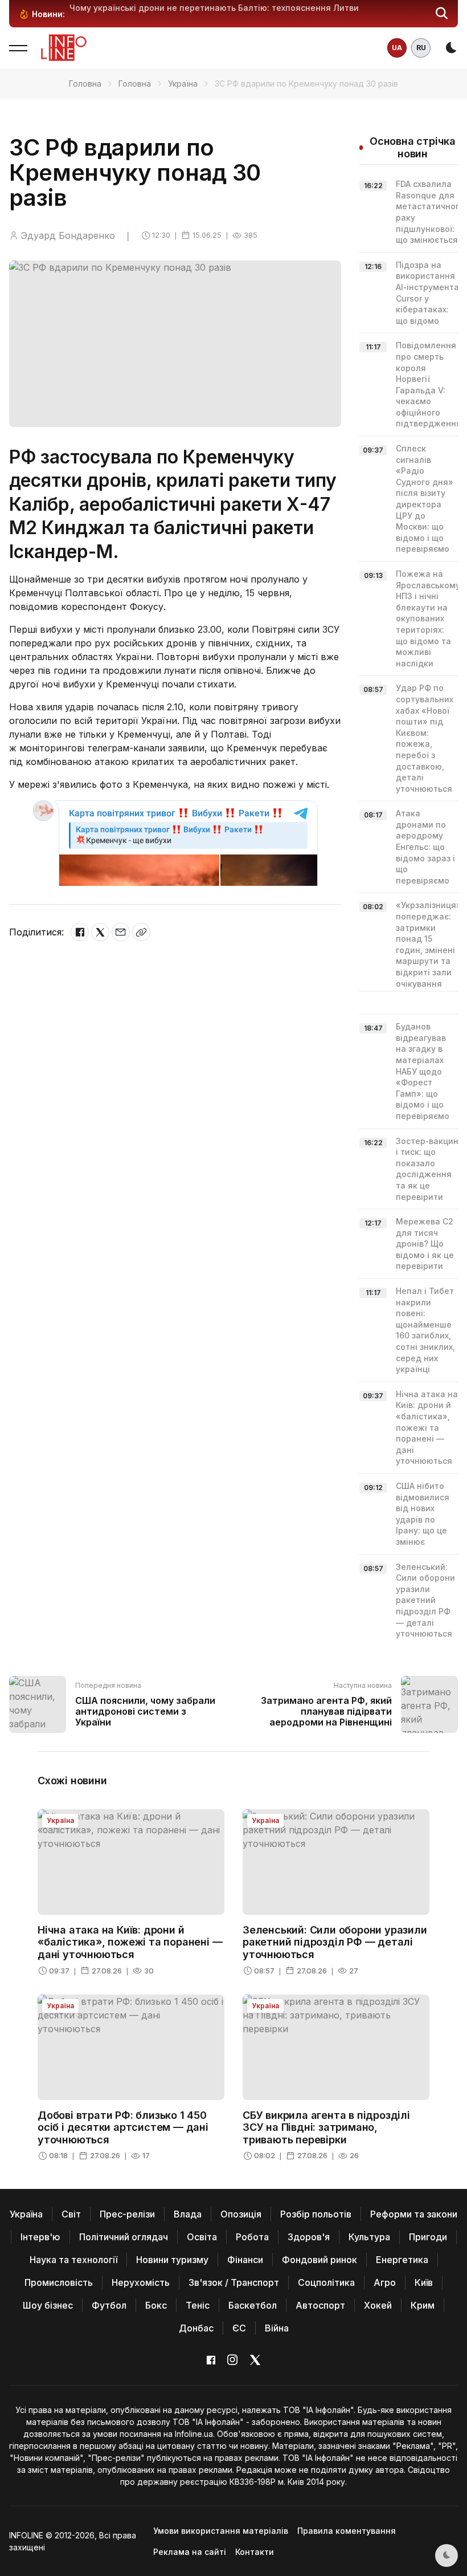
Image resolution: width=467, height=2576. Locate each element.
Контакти (255, 2552)
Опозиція (241, 2214)
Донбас (196, 2328)
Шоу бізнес (48, 2305)
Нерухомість (141, 2282)
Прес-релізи (127, 2214)
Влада (188, 2214)
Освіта (202, 2237)
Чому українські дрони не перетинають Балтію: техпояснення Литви (214, 8)
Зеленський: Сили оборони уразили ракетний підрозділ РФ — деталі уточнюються (425, 1600)
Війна (277, 2328)
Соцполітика (326, 2282)
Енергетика (402, 2260)
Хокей (378, 2305)
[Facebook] (80, 932)
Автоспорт (320, 2305)
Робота (252, 2237)
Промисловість (59, 2282)
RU (421, 48)
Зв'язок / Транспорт (234, 2282)
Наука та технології (73, 2260)
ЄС (239, 2328)
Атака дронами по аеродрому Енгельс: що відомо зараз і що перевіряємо (425, 847)
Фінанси (245, 2260)
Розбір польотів (316, 2214)
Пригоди (428, 2237)
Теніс (198, 2305)
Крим (423, 2305)
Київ (424, 2282)
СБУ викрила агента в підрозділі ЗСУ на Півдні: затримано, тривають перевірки (326, 2127)
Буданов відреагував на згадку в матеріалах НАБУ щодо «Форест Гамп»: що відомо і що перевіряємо (423, 1071)
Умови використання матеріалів (221, 2531)
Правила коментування (347, 2531)
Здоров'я (309, 2237)
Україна (183, 84)
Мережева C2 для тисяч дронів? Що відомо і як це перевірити (425, 1244)
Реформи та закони (414, 2214)
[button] (442, 14)
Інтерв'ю (40, 2237)
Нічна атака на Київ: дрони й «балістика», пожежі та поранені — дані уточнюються (427, 1428)
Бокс (156, 2305)
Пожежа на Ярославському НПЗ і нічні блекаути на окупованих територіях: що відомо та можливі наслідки (428, 618)
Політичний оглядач (124, 2237)
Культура (369, 2237)
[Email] (121, 932)
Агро (385, 2282)
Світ (71, 2214)
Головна (85, 84)
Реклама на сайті (190, 2552)
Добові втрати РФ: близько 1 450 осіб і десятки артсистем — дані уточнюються (123, 2127)
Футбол (109, 2305)
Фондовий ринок (319, 2260)
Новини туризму (172, 2260)
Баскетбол (253, 2305)
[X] (100, 932)
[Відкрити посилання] (141, 932)
